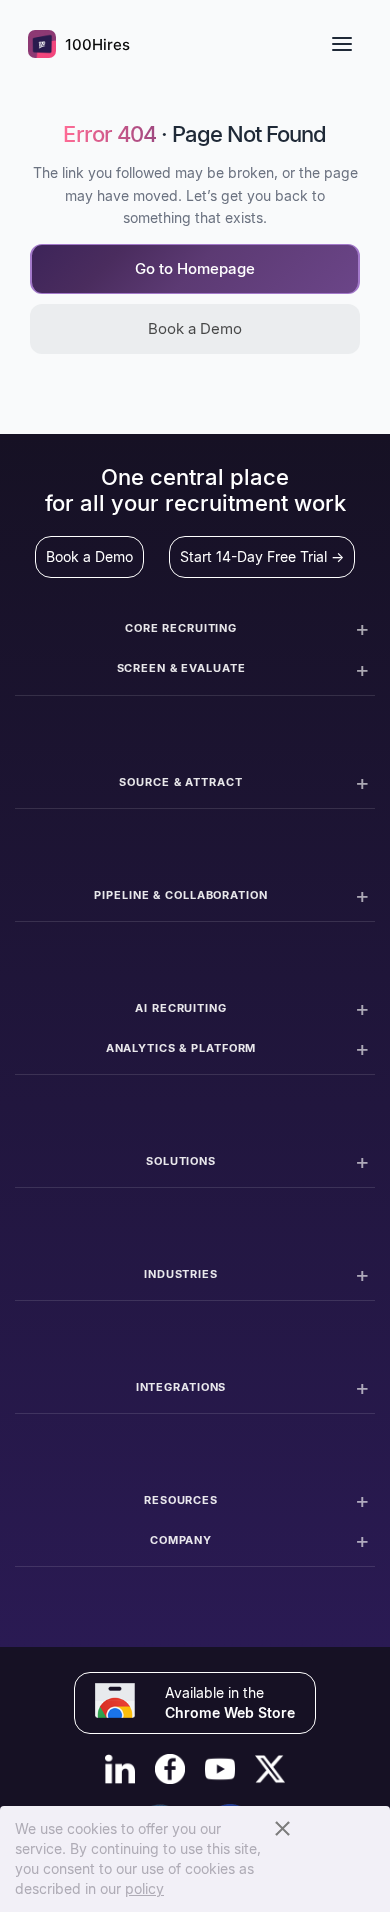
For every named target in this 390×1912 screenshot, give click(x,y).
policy (144, 1888)
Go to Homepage (195, 268)
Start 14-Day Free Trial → (262, 556)
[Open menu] (342, 44)
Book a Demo (195, 328)
